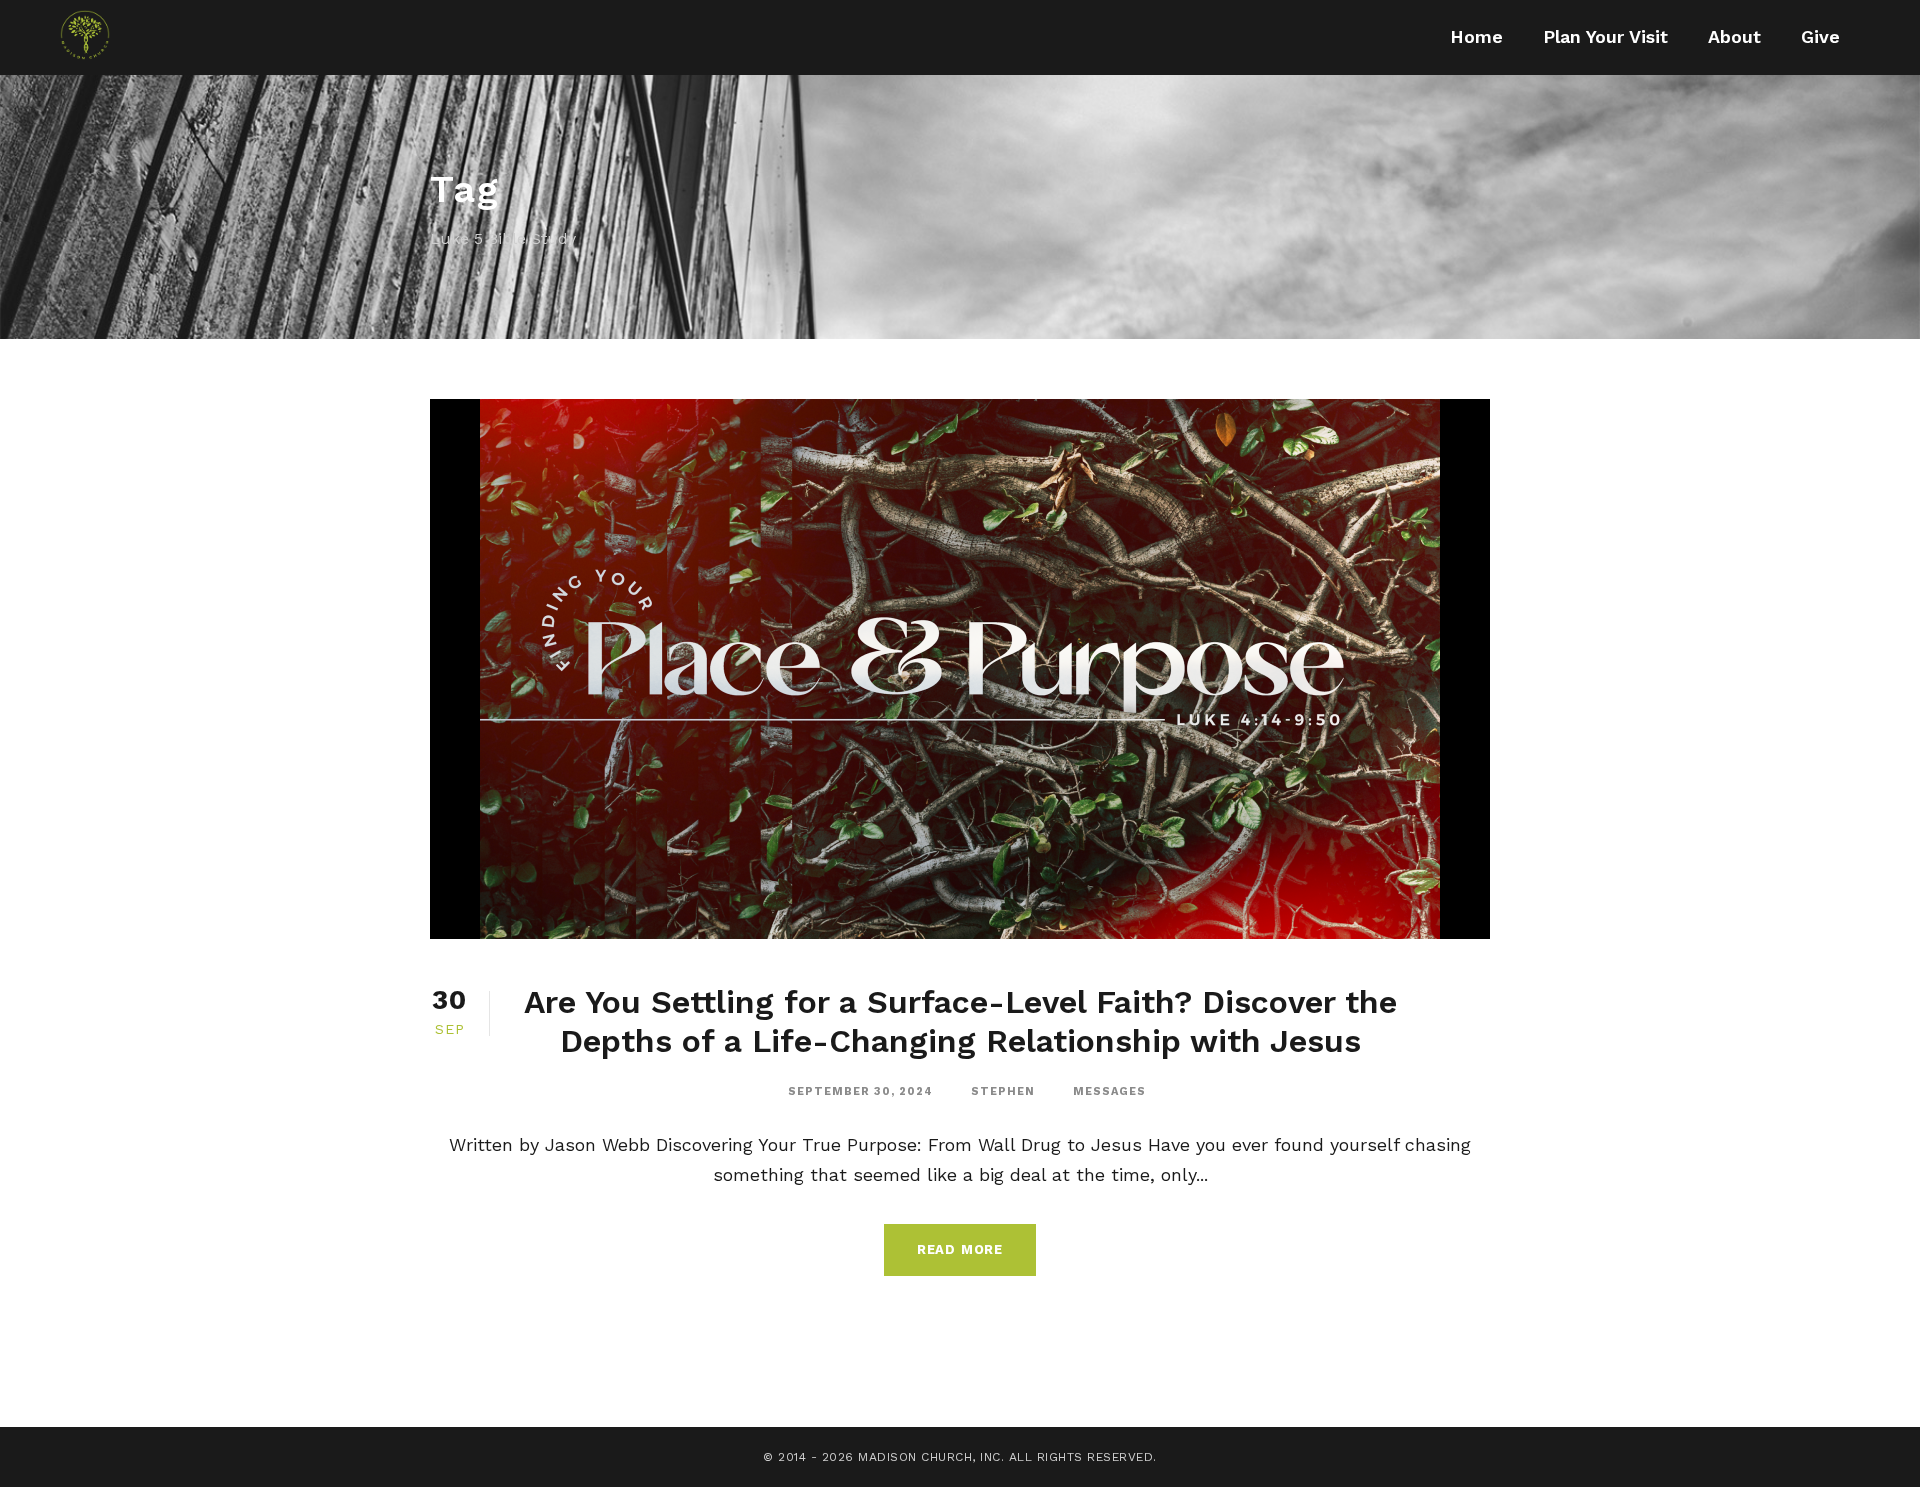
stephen (1003, 1091)
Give (1820, 36)
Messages (1109, 1091)
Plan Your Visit (1605, 36)
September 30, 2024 (860, 1091)
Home (1476, 36)
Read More (960, 1249)
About (1734, 36)
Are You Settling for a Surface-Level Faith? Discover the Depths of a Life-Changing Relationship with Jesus (960, 1021)
